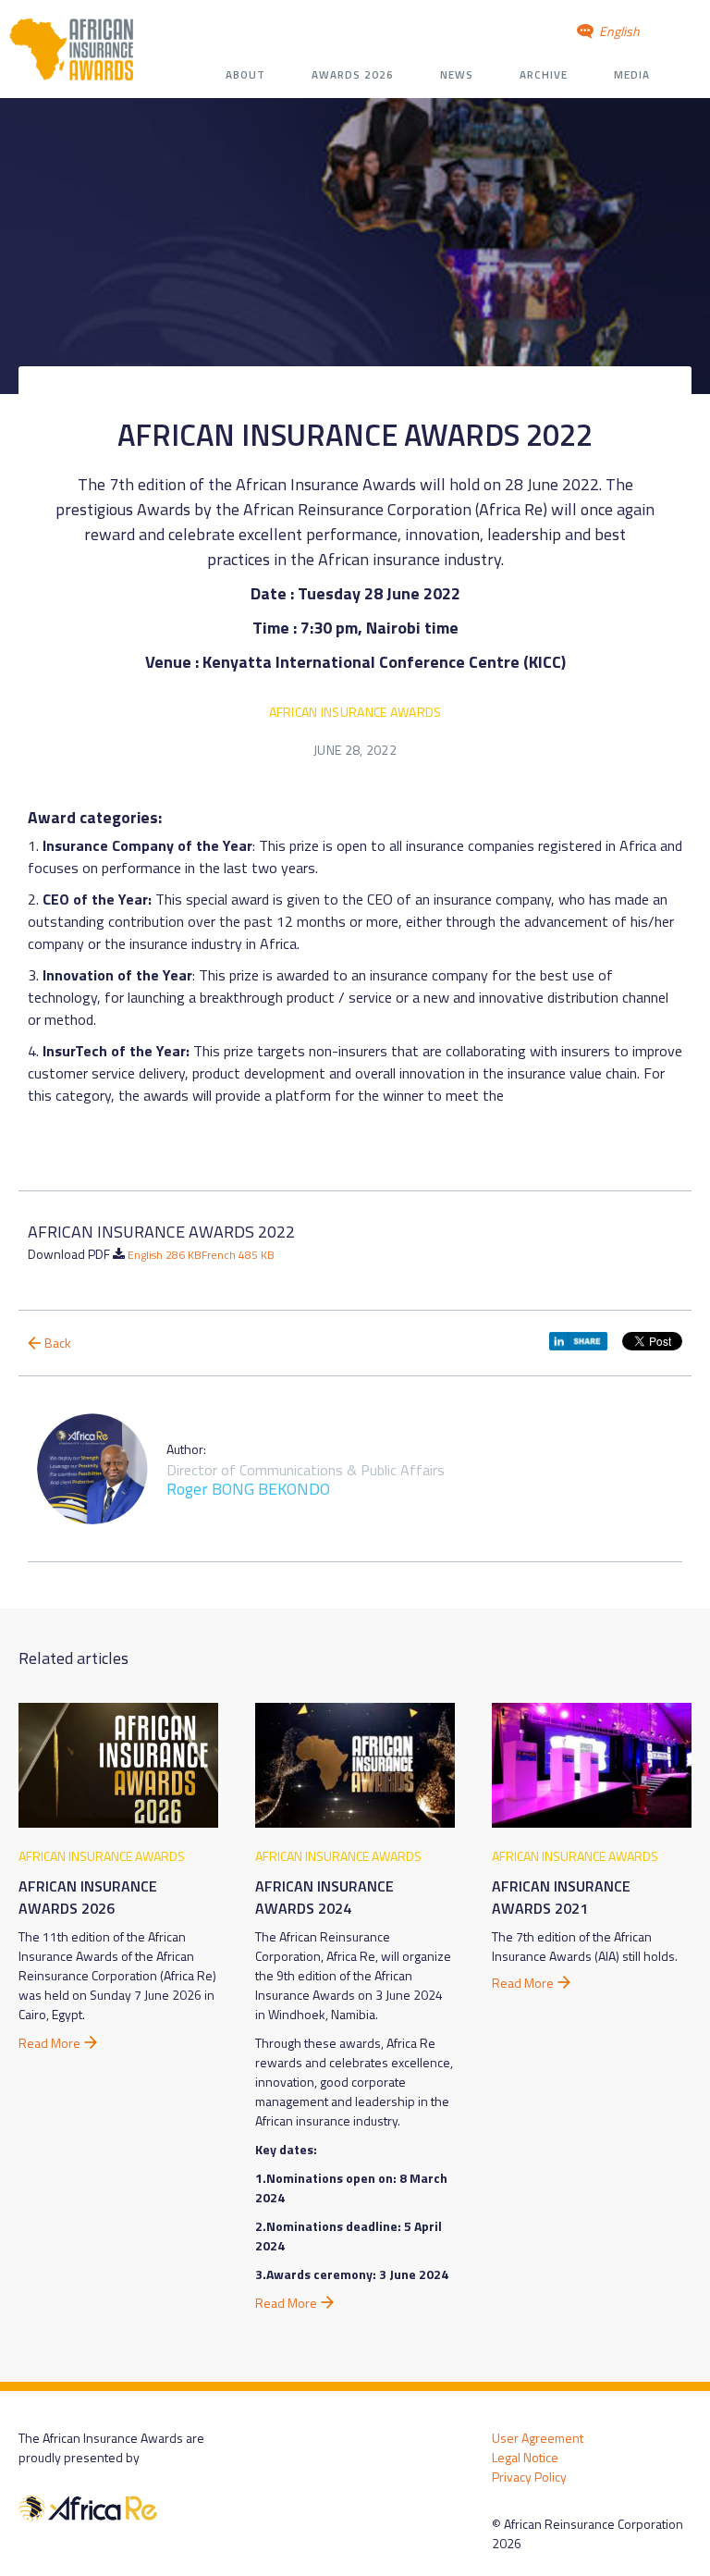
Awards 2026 (353, 75)
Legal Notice (525, 2457)
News (457, 75)
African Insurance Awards (355, 712)
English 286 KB (165, 1255)
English (618, 31)
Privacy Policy (529, 2477)
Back (58, 1343)
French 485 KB (238, 1255)
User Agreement (538, 2438)
